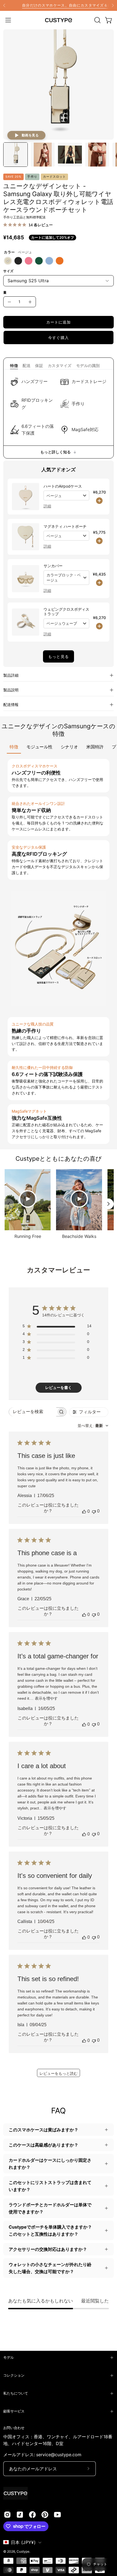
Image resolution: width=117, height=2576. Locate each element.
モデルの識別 (88, 365)
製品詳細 (11, 675)
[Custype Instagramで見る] (7, 2515)
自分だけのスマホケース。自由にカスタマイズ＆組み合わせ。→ (59, 5)
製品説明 (11, 690)
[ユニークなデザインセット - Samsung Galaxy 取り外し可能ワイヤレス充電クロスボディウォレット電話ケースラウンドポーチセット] (16, 155)
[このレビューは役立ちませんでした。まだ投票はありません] (94, 1511)
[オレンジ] (60, 261)
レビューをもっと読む (59, 2073)
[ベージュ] (8, 261)
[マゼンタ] (29, 261)
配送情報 (11, 705)
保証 (39, 365)
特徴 (14, 365)
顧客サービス (14, 2411)
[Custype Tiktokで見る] (20, 2515)
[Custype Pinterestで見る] (45, 2515)
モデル (9, 2357)
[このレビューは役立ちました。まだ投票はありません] (84, 1511)
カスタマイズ (60, 365)
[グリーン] (39, 261)
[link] (59, 5)
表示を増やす (46, 1698)
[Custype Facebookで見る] (32, 2515)
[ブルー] (49, 261)
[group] (59, 5)
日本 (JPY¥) (23, 2542)
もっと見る (58, 656)
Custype (23, 2551)
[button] (97, 20)
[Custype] (59, 20)
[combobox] (93, 1426)
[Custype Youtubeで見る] (57, 2515)
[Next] (113, 5)
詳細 (47, 506)
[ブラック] (18, 261)
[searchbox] (33, 1412)
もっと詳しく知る (56, 452)
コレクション (14, 2375)
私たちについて (16, 2393)
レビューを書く (59, 1388)
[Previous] (4, 5)
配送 (27, 365)
